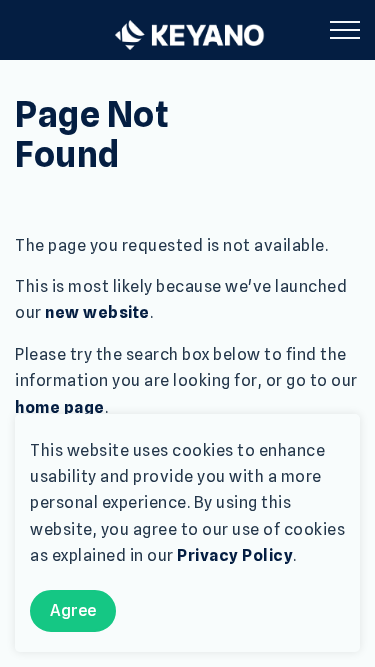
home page (60, 407)
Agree (73, 610)
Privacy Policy (235, 555)
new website (97, 312)
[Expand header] (345, 30)
